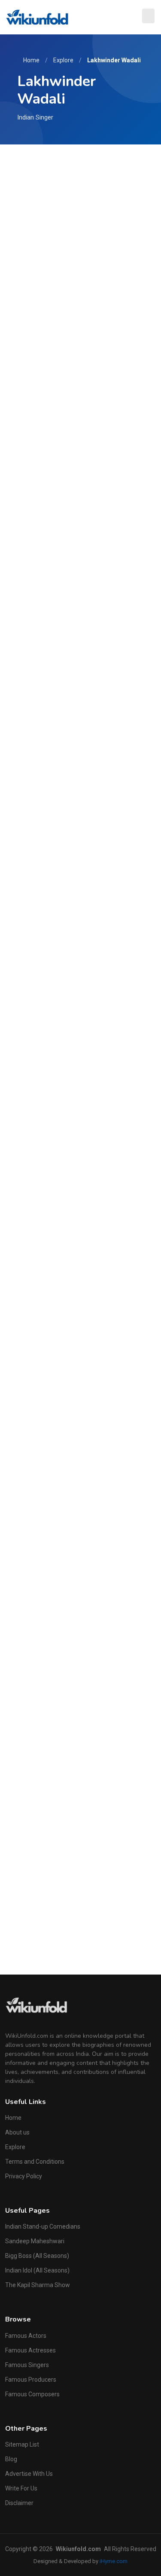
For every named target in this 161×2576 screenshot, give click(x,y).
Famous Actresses (30, 2350)
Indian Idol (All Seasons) (37, 2270)
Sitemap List (22, 2444)
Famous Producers (31, 2380)
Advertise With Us (29, 2474)
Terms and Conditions (35, 2162)
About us (17, 2132)
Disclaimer (19, 2503)
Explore (63, 60)
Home (31, 60)
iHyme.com (114, 2561)
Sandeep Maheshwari (35, 2241)
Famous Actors (26, 2336)
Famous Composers (32, 2394)
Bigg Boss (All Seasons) (37, 2256)
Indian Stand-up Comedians (43, 2226)
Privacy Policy (24, 2176)
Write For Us (21, 2488)
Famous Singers (27, 2365)
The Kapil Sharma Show (38, 2285)
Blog (11, 2459)
